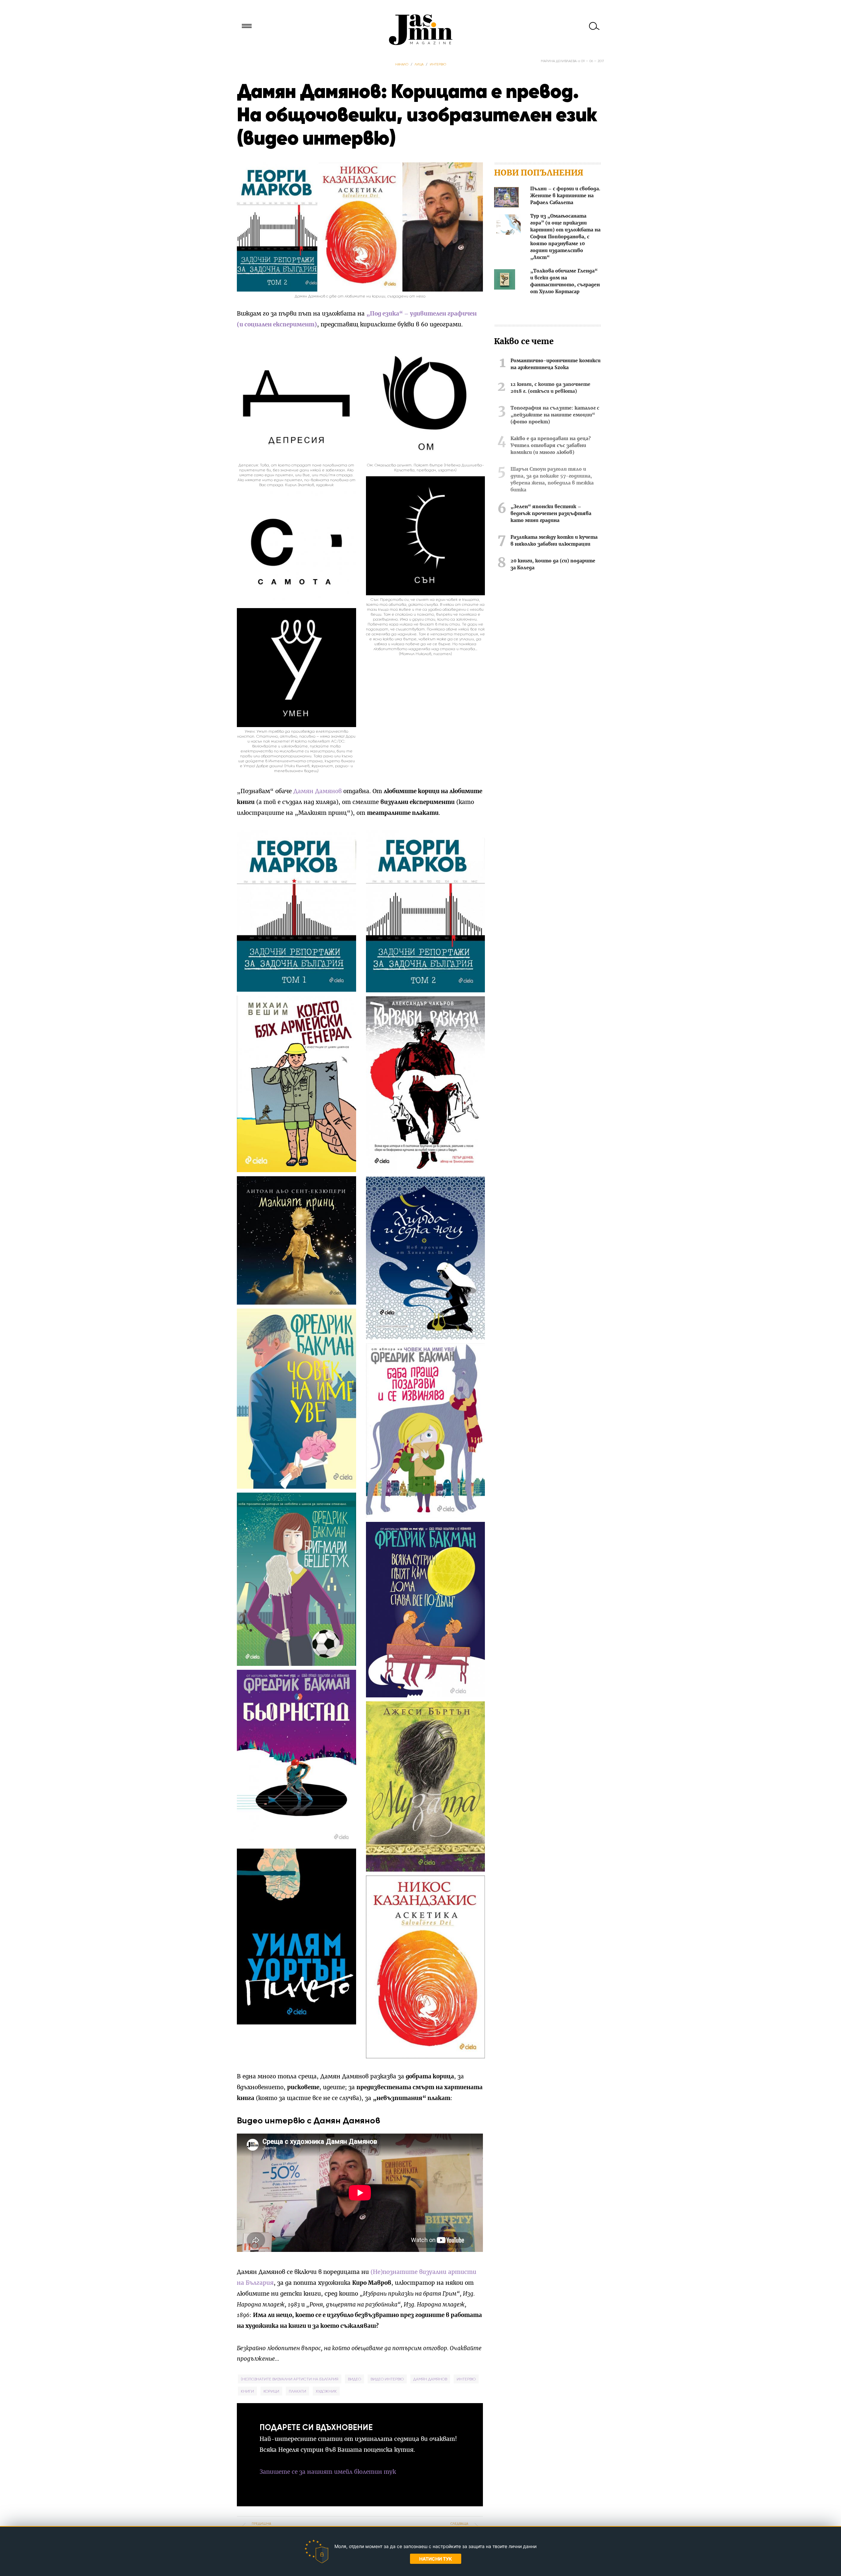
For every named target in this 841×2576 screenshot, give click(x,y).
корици (271, 2391)
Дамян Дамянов (318, 791)
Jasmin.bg (420, 30)
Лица (419, 64)
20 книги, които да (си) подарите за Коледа (553, 565)
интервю (466, 2379)
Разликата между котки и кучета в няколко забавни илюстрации (554, 541)
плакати (297, 2391)
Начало (402, 64)
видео (354, 2379)
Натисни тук (436, 2559)
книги (247, 2391)
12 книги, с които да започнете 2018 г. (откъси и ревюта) (550, 388)
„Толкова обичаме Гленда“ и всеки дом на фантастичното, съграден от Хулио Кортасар (565, 282)
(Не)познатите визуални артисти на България (290, 2379)
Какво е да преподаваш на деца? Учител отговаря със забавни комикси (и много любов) (551, 446)
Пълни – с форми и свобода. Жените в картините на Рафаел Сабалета (565, 196)
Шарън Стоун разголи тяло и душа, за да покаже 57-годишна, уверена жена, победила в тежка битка (552, 480)
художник (326, 2391)
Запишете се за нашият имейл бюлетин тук (328, 2472)
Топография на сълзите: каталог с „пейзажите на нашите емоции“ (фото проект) (555, 415)
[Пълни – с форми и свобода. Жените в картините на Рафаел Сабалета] (506, 198)
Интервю (438, 64)
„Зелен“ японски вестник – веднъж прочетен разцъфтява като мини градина (551, 514)
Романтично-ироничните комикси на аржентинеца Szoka (556, 364)
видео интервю (387, 2379)
